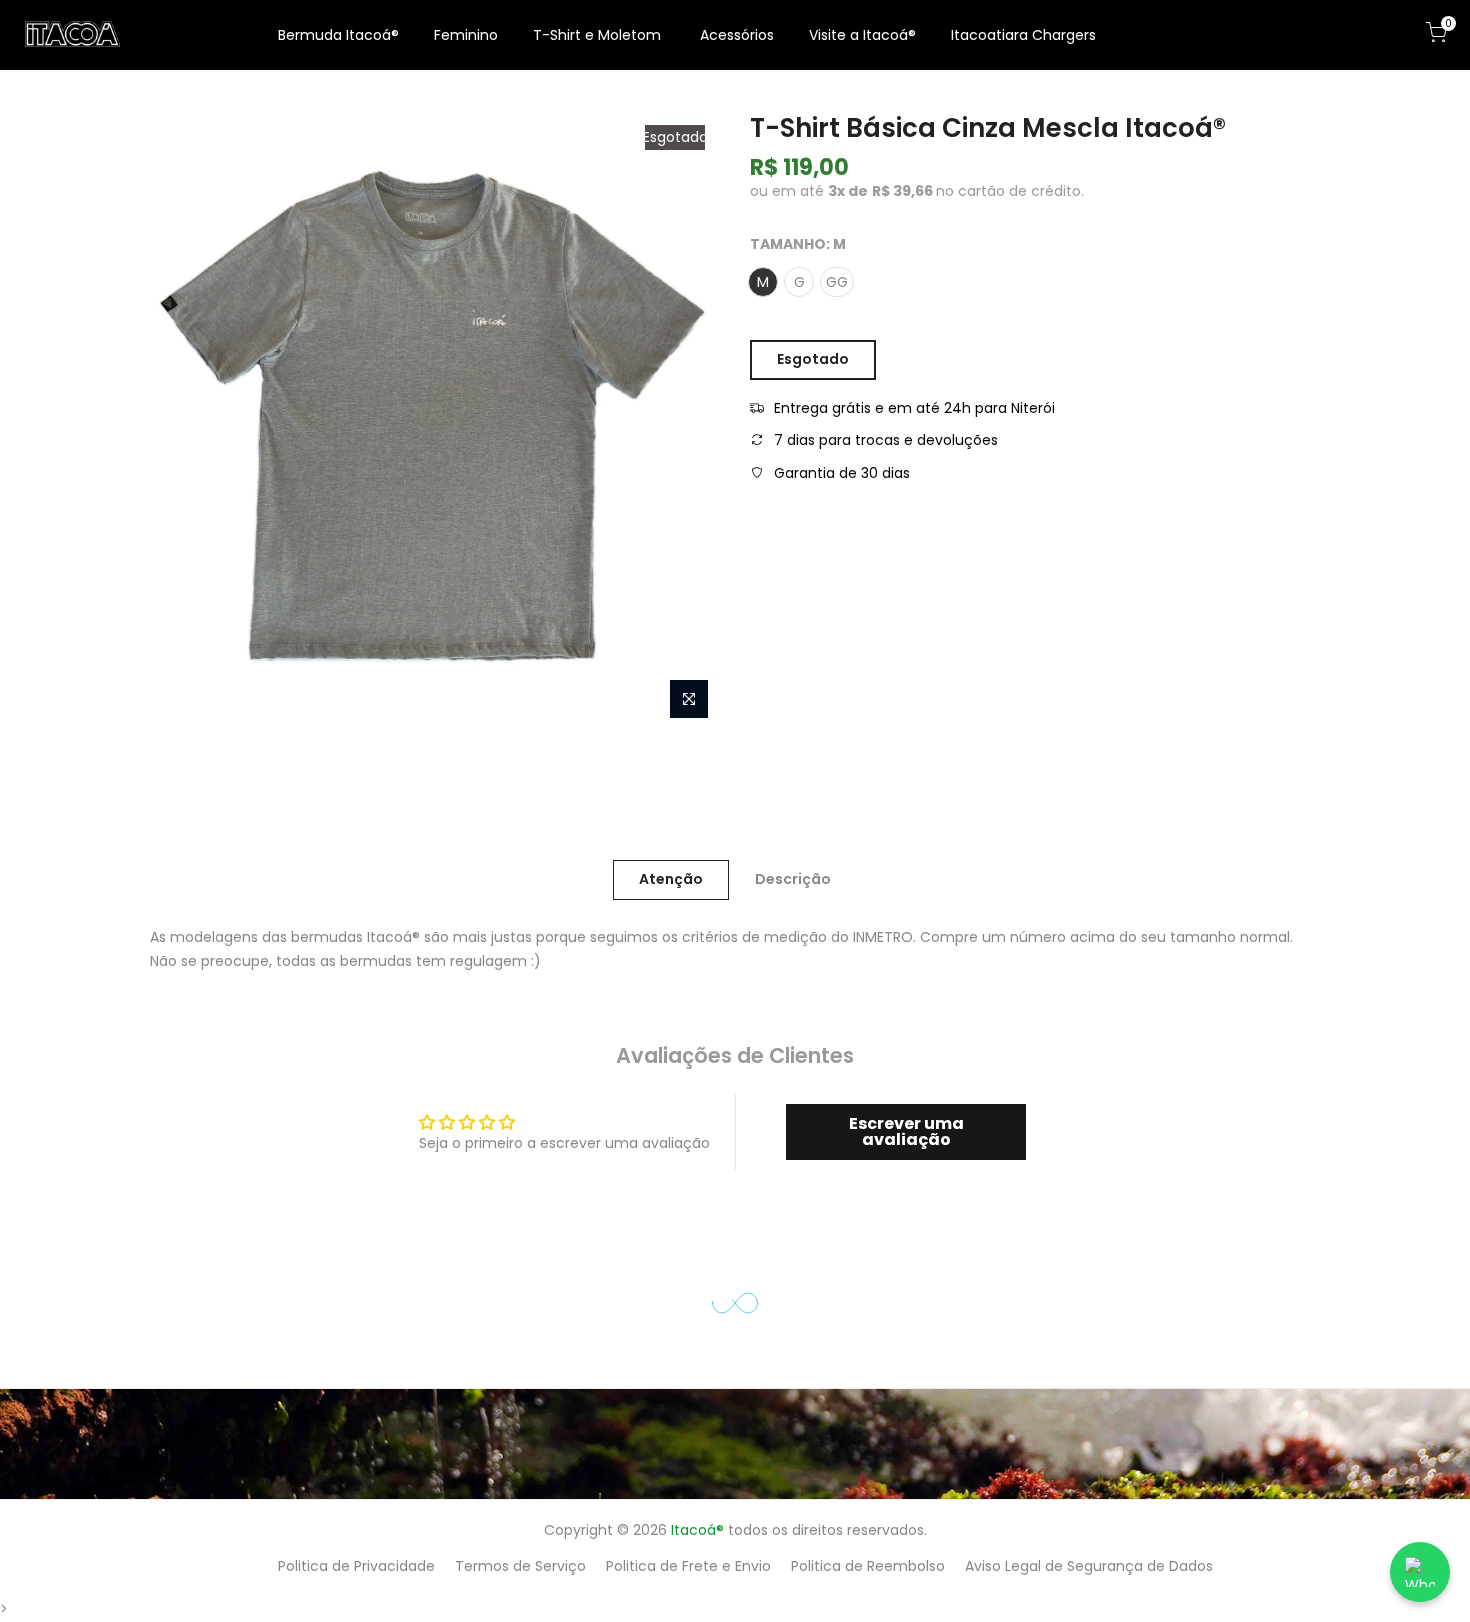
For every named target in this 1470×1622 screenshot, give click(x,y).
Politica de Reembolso (868, 1566)
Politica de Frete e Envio (688, 1566)
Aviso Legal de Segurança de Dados (1089, 1566)
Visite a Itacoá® (862, 35)
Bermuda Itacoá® (338, 35)
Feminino (466, 35)
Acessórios (737, 35)
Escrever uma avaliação (906, 1131)
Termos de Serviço (520, 1566)
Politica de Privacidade (356, 1566)
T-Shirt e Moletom (597, 35)
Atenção (671, 879)
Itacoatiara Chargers (1023, 35)
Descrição (793, 879)
